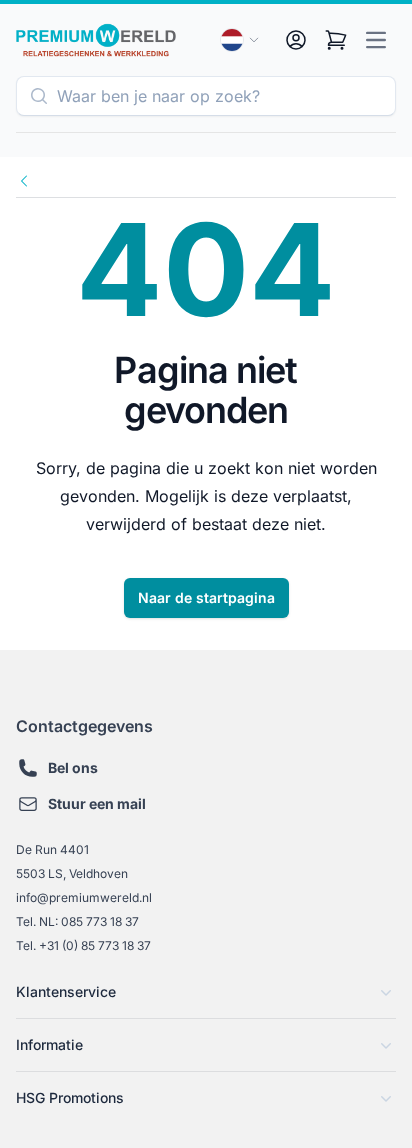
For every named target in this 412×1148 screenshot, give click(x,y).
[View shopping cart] (336, 40)
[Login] (296, 40)
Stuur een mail (97, 803)
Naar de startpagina (206, 597)
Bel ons (73, 767)
